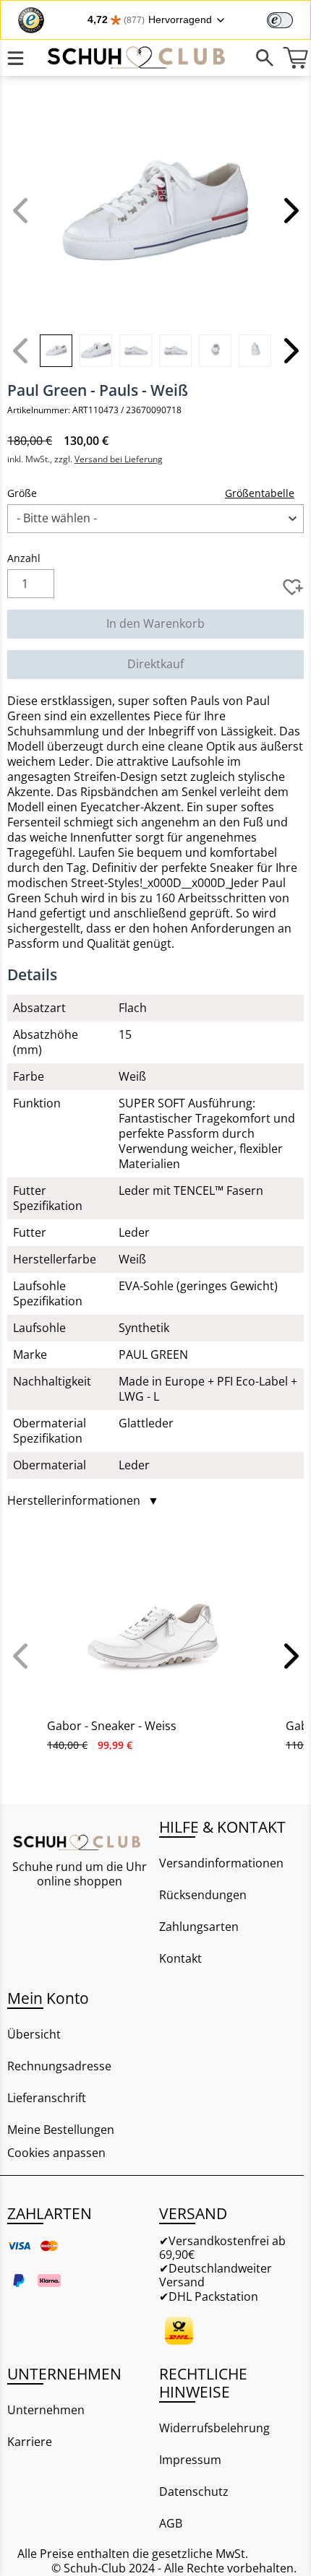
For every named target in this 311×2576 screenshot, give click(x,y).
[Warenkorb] (295, 58)
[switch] (280, 20)
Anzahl (24, 558)
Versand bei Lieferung (119, 459)
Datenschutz (194, 2491)
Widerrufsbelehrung (214, 2428)
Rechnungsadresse (59, 2066)
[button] (289, 210)
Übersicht (34, 2034)
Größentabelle (260, 493)
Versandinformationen (221, 1863)
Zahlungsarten (199, 1927)
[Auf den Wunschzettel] (293, 587)
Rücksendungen (203, 1895)
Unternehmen (46, 2410)
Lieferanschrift (47, 2098)
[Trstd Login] (289, 19)
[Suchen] (264, 58)
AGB (171, 2523)
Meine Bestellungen (61, 2130)
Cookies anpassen (56, 2153)
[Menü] (16, 58)
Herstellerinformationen (83, 1501)
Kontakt (180, 1958)
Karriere (30, 2442)
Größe (22, 493)
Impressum (190, 2460)
